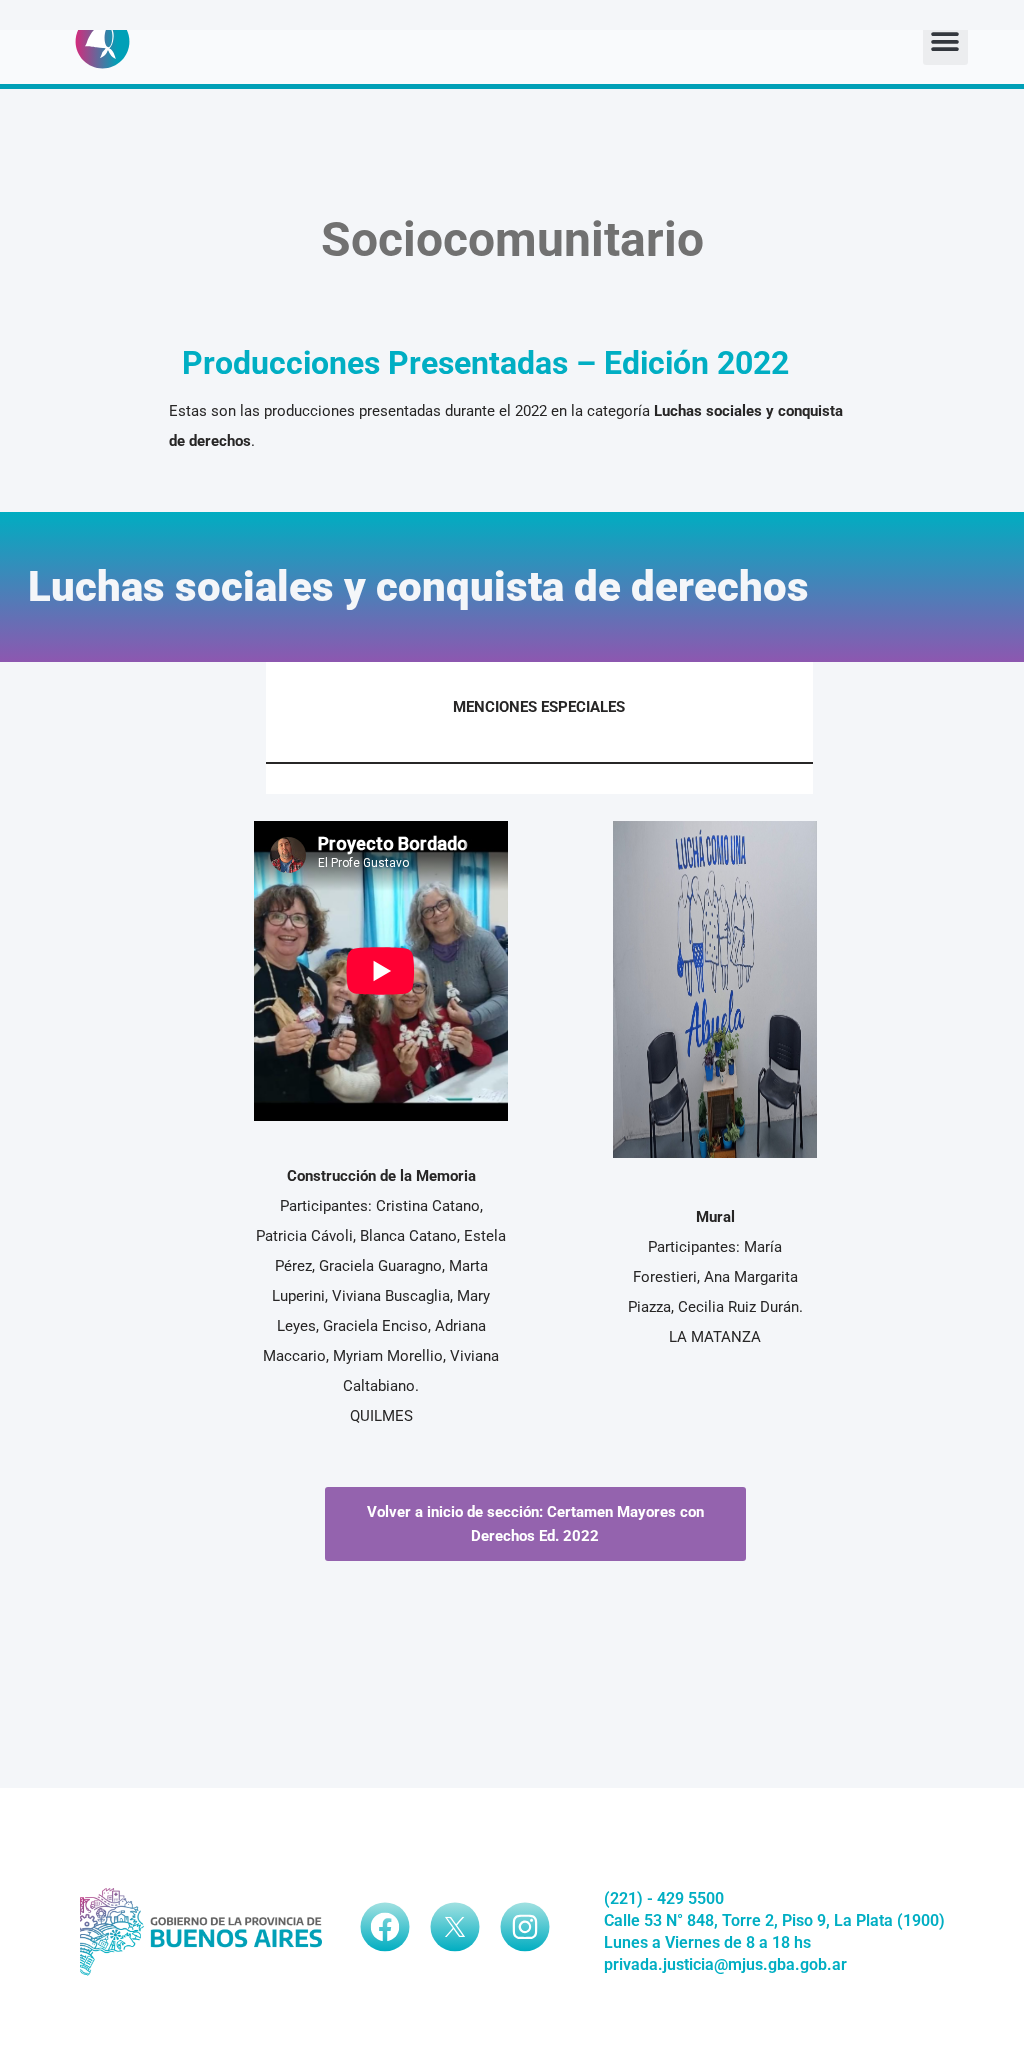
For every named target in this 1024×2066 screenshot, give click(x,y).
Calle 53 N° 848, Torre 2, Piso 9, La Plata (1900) (774, 1920)
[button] (945, 42)
